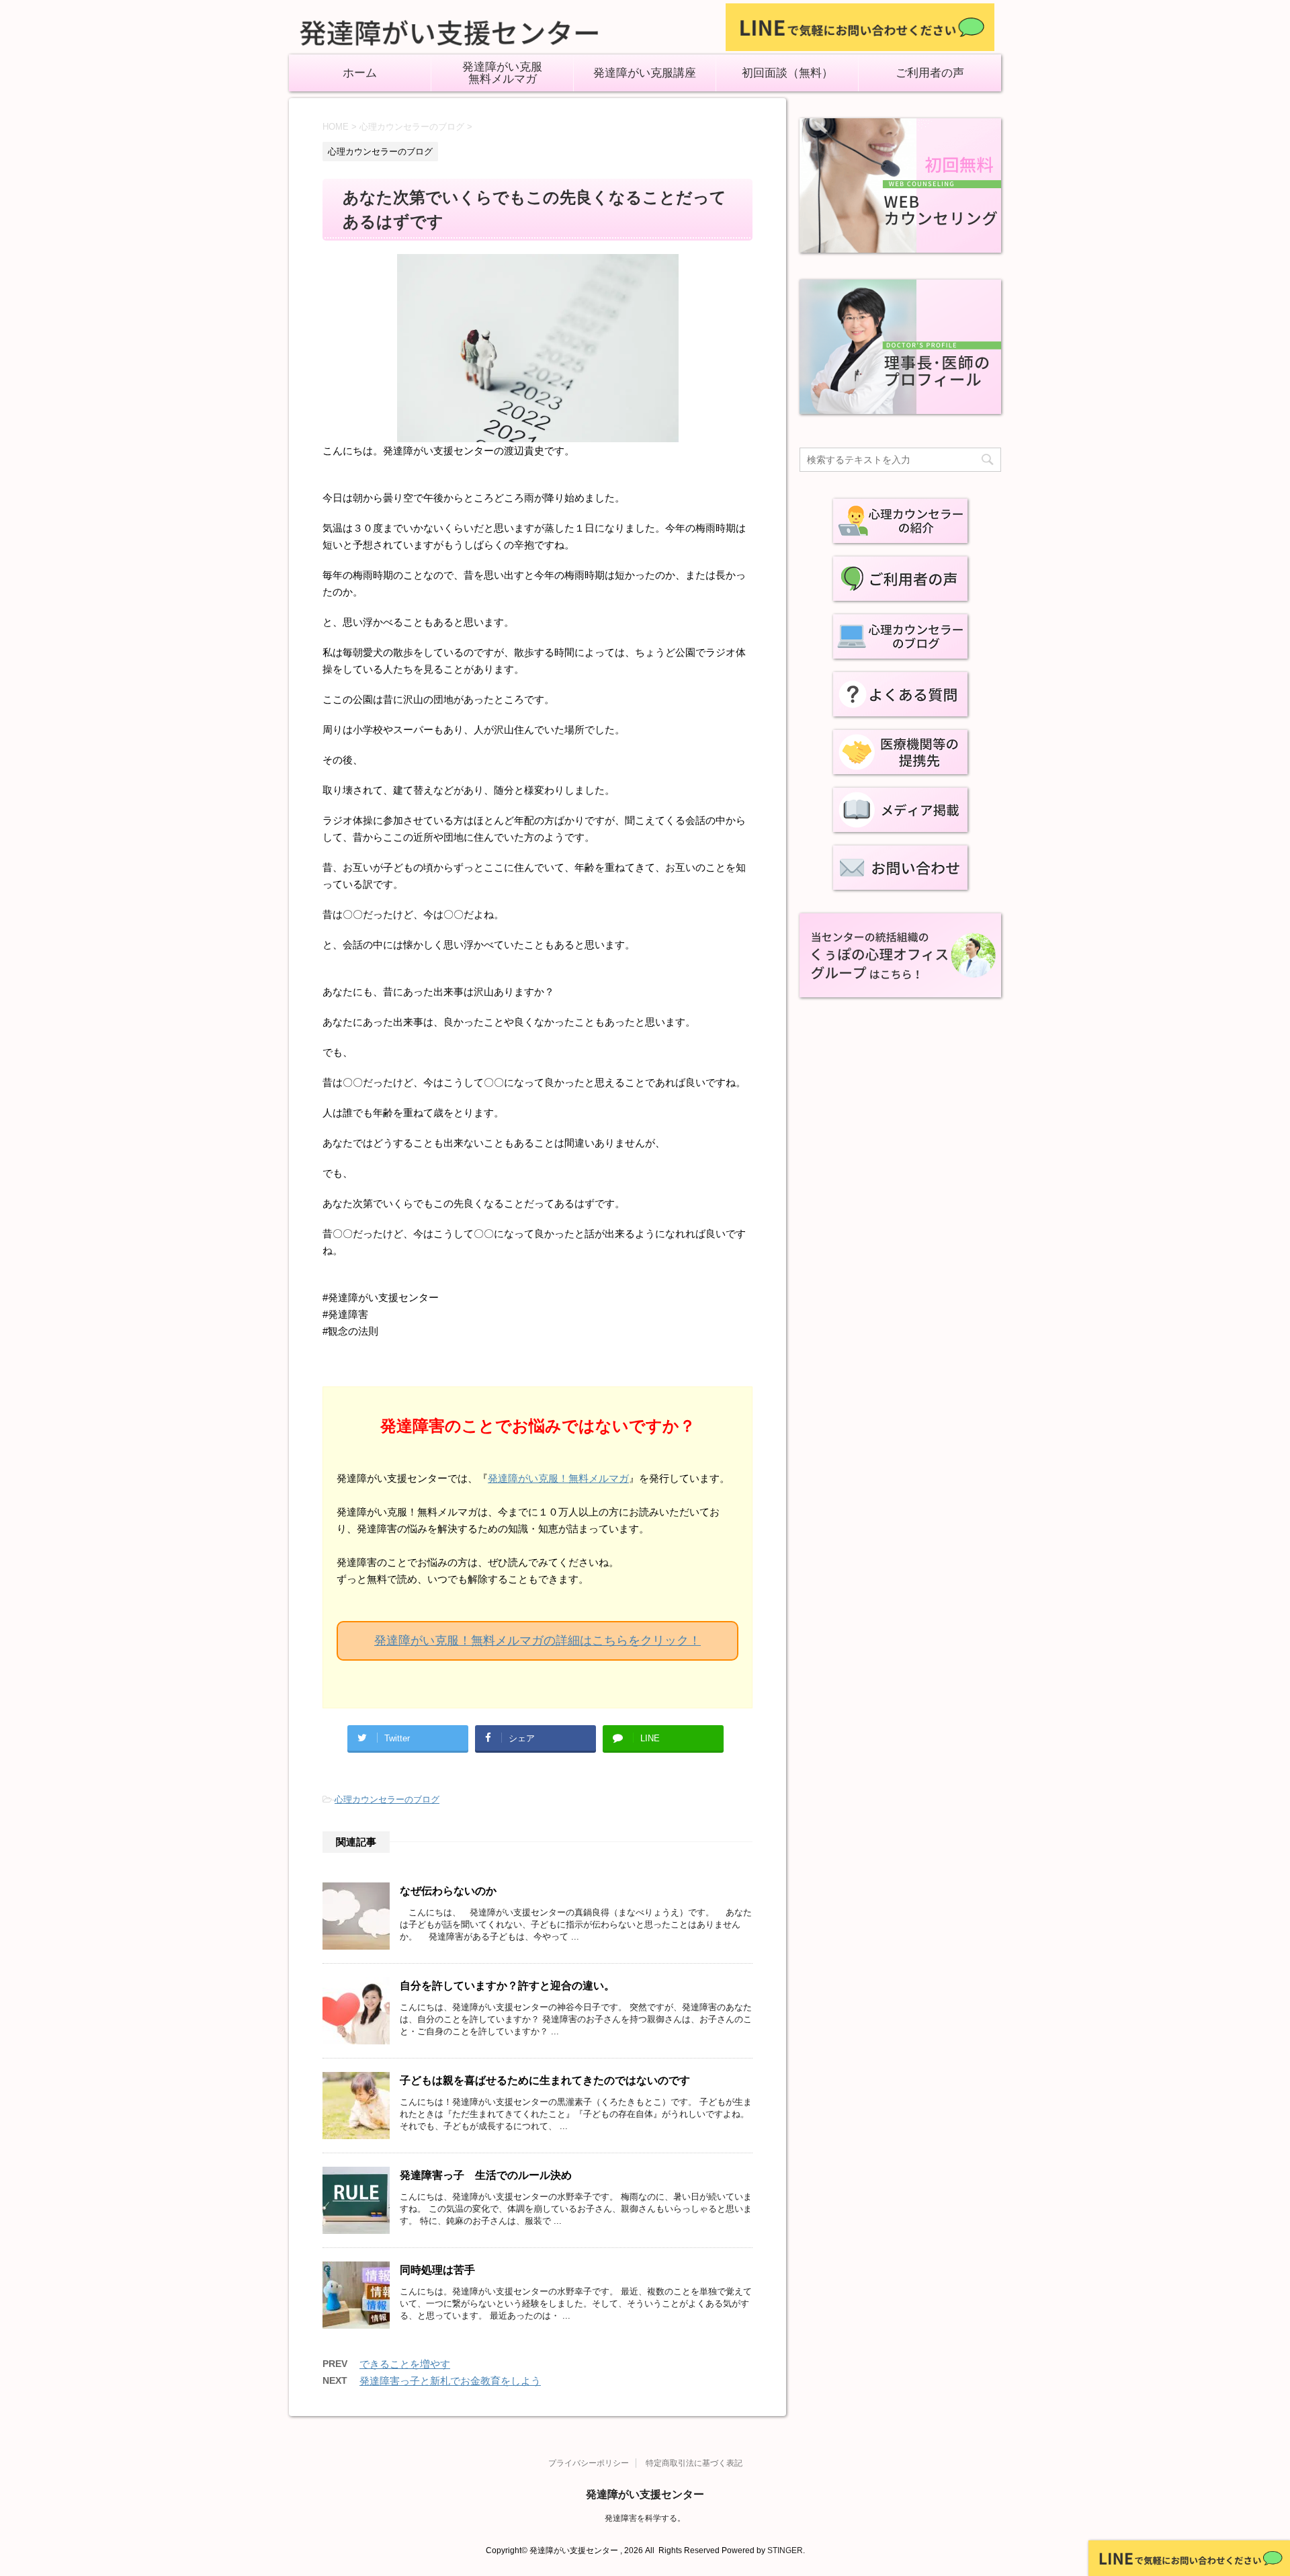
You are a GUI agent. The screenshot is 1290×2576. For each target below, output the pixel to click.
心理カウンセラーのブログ (387, 1799)
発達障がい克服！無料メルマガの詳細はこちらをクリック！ (537, 1640)
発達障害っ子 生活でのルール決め (486, 2175)
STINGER (785, 2550)
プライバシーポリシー (589, 2463)
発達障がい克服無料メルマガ (502, 73)
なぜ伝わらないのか (448, 1891)
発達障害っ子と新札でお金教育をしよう (450, 2381)
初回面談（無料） (787, 73)
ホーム (360, 73)
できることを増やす (405, 2364)
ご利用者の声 (930, 73)
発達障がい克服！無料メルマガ (558, 1478)
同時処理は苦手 (437, 2270)
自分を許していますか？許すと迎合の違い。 (507, 1986)
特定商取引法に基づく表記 (694, 2463)
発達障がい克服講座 (645, 73)
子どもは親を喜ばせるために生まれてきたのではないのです (545, 2080)
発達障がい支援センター (645, 2494)
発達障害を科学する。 (645, 2518)
